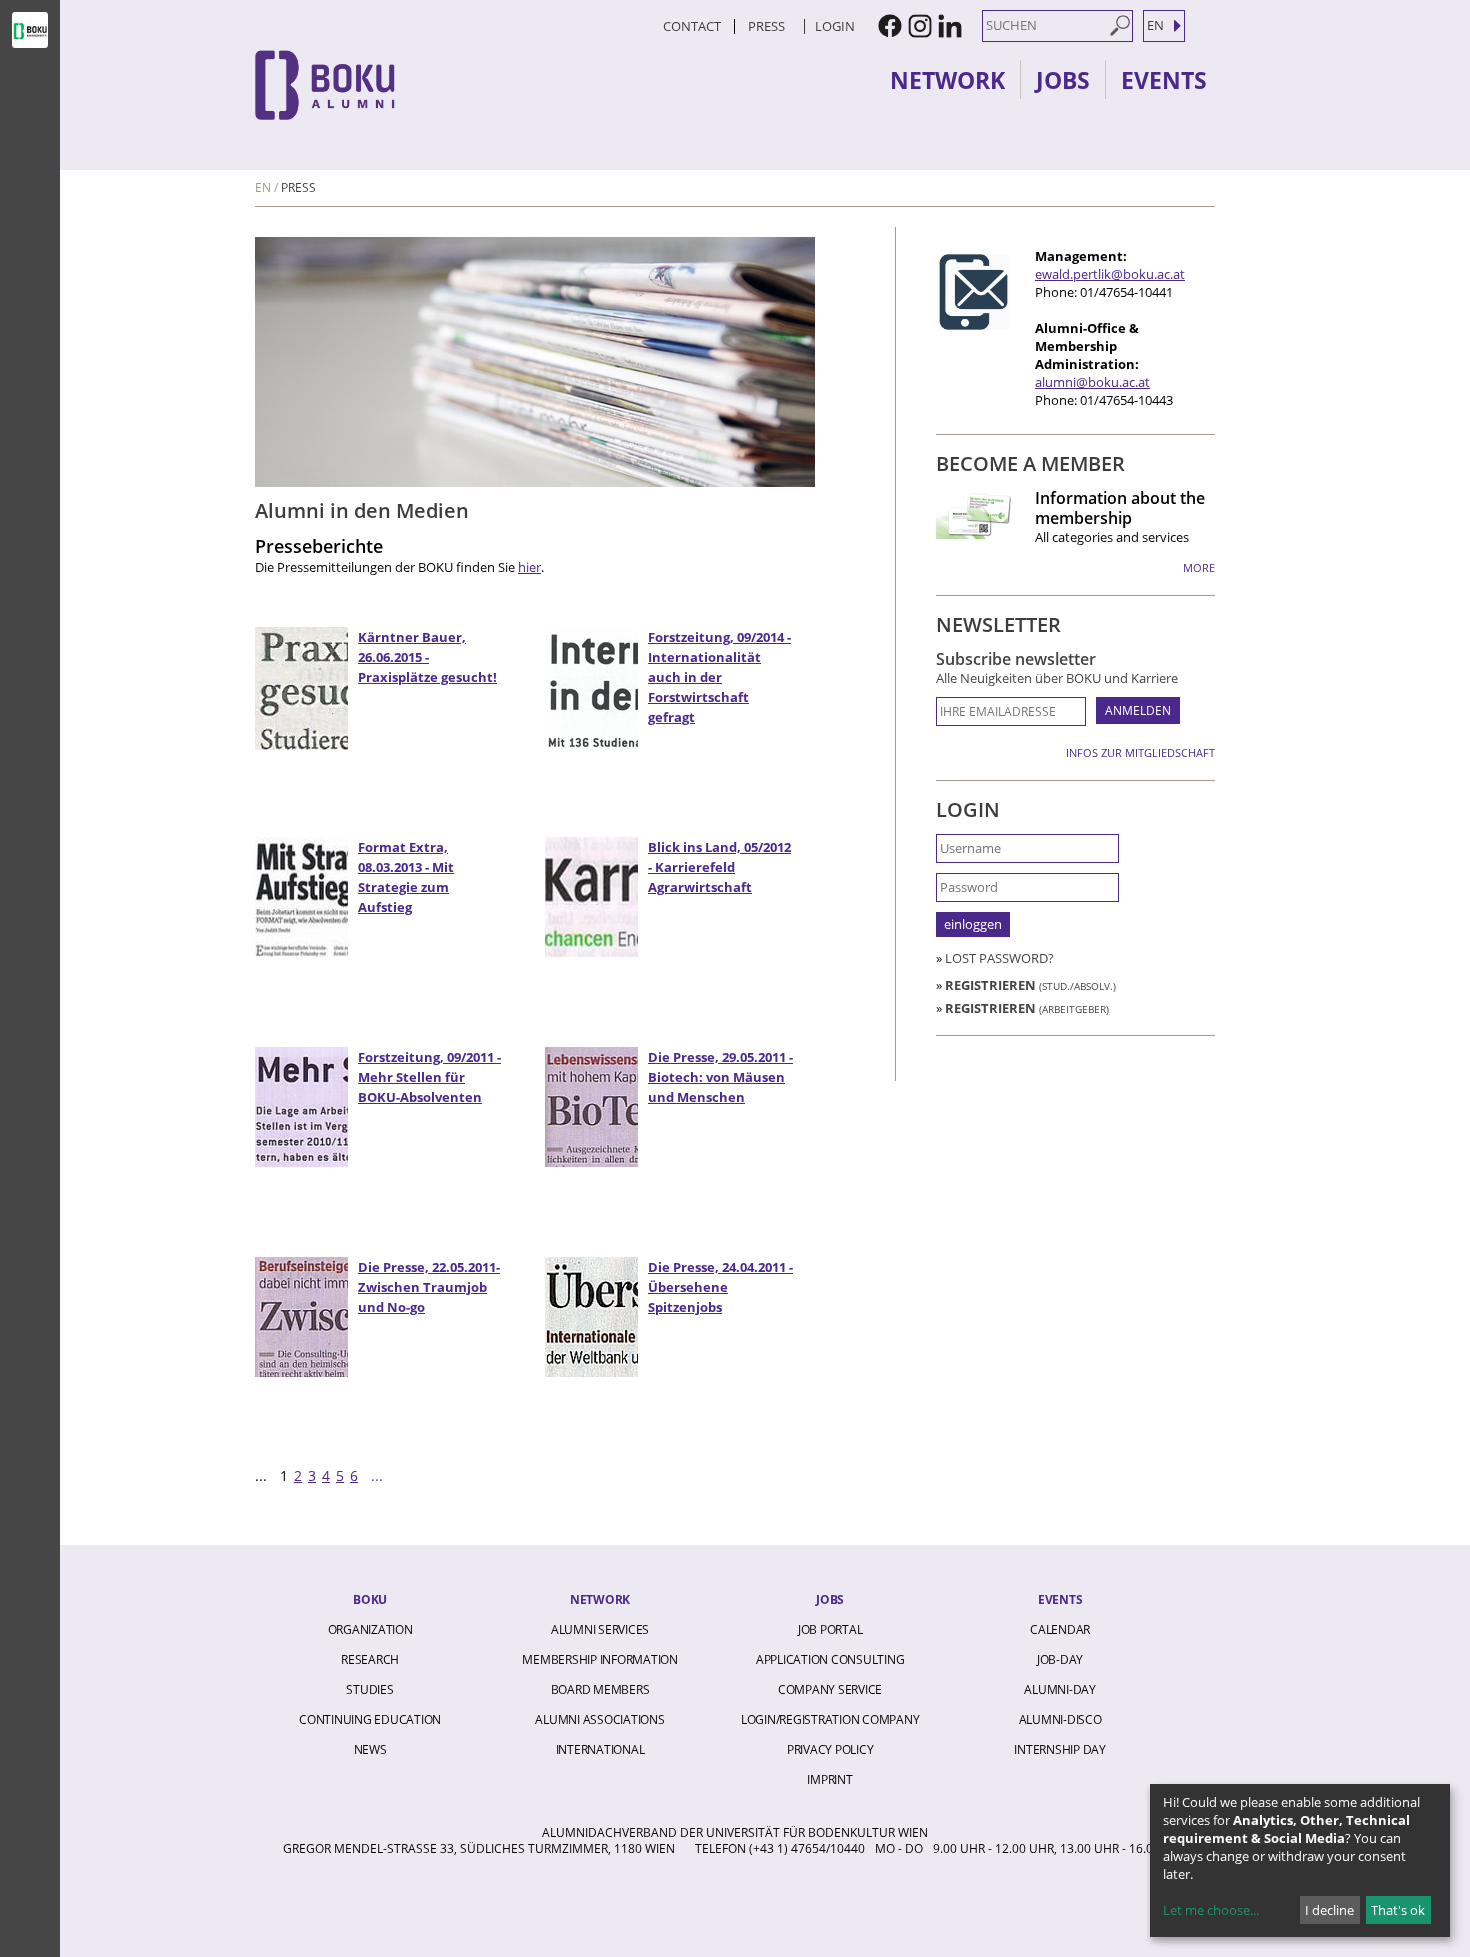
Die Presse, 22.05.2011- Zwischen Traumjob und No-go (429, 1287)
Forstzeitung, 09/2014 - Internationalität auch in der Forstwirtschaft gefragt (719, 677)
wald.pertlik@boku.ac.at (1113, 274)
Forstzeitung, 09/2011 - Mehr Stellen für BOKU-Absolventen (429, 1077)
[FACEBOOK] (890, 26)
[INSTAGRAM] (920, 26)
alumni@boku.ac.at (1092, 382)
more (1199, 567)
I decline (1329, 1910)
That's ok (1398, 1910)
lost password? (999, 958)
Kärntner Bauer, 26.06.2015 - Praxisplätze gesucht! (427, 657)
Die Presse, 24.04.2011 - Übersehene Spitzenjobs (720, 1287)
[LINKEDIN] (950, 26)
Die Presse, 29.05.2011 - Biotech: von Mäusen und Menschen (720, 1077)
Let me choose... (1211, 1910)
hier (529, 567)
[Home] (430, 85)
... (377, 1476)
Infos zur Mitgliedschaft (1140, 752)
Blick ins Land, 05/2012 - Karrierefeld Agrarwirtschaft (719, 867)
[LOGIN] (801, 26)
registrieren (1030, 985)
